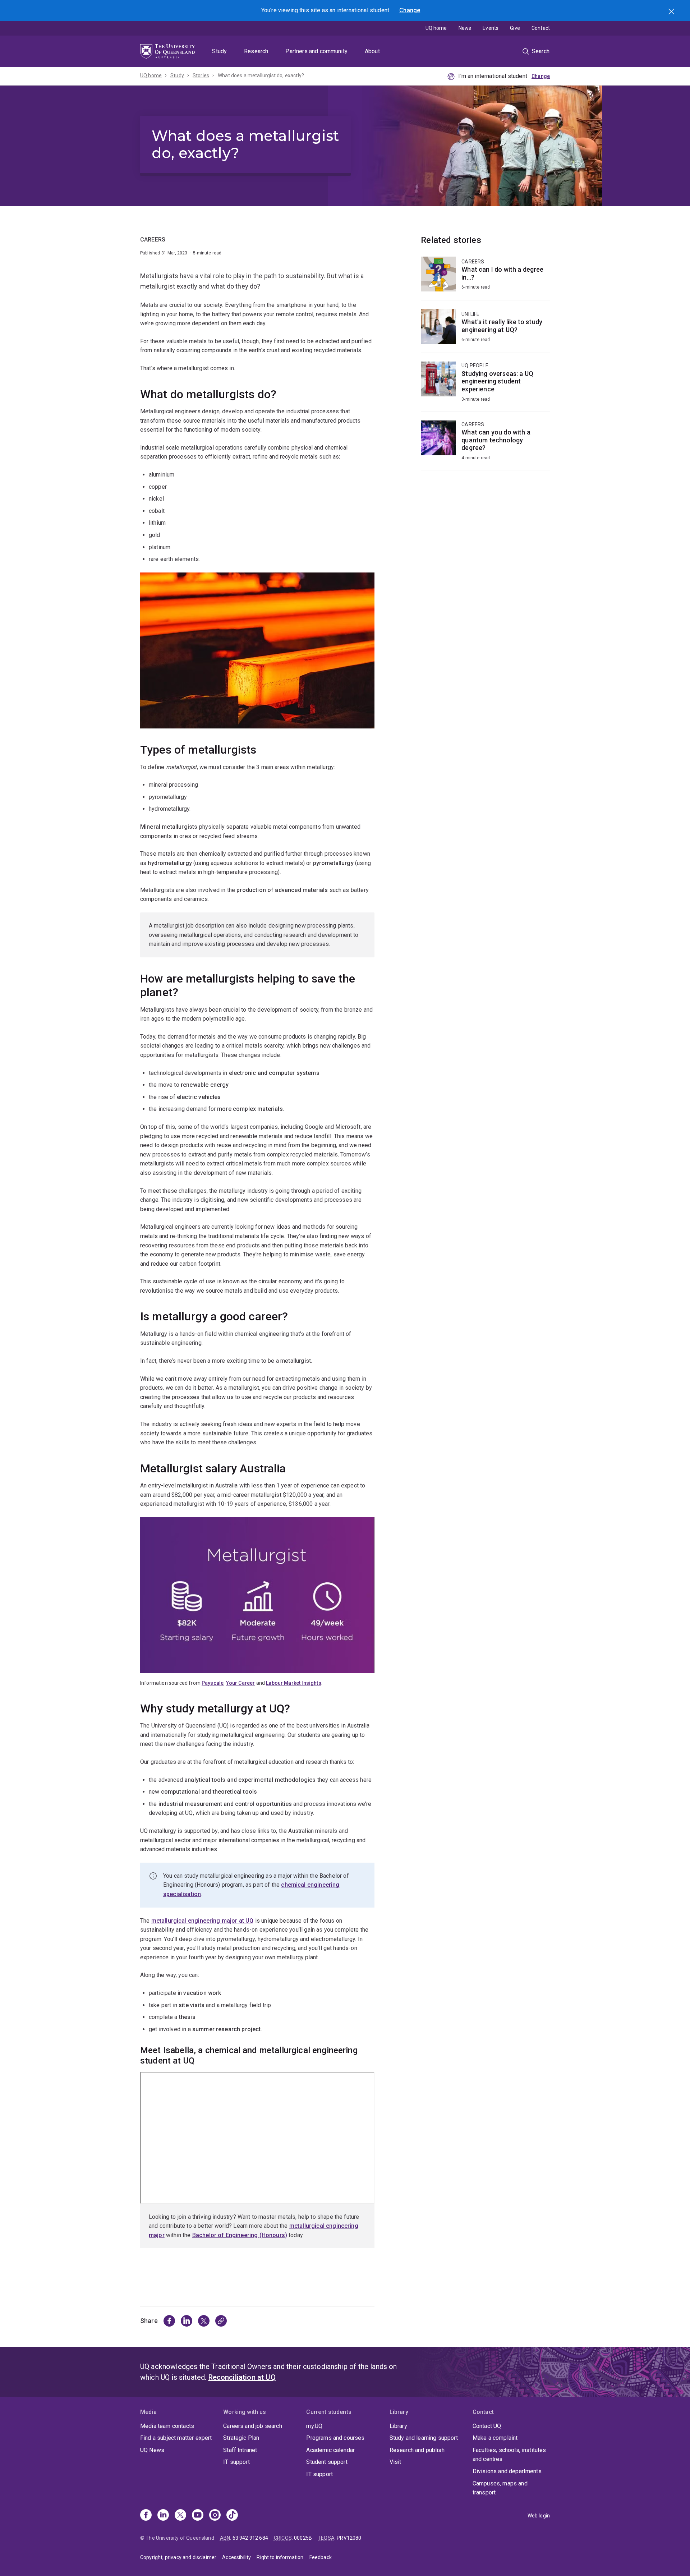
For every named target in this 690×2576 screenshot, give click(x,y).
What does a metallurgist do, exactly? (261, 75)
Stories (201, 75)
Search (672, 12)
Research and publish (417, 2450)
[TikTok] (232, 2516)
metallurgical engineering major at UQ (203, 1921)
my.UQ (314, 2426)
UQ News (152, 2450)
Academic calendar (330, 2450)
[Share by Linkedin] (187, 2321)
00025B (303, 2538)
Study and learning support (424, 2438)
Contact (541, 28)
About (372, 51)
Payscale (213, 1683)
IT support (236, 2462)
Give (515, 28)
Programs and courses (335, 2438)
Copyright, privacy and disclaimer (178, 2557)
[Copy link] (221, 2321)
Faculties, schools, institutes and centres (509, 2455)
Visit (395, 2462)
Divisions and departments (507, 2471)
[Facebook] (146, 2516)
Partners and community (316, 51)
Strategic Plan (241, 2438)
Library (398, 2426)
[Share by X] (204, 2321)
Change (410, 10)
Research (256, 51)
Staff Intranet (240, 2450)
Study (219, 51)
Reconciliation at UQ (242, 2377)
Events (491, 28)
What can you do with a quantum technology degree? (485, 445)
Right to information (280, 2557)
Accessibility (236, 2557)
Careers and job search (253, 2426)
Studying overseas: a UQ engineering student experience (485, 386)
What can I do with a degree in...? (485, 278)
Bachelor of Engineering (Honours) (240, 2235)
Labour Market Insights (294, 1683)
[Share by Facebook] (169, 2321)
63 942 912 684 (250, 2538)
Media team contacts (167, 2426)
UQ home (436, 28)
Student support (327, 2462)
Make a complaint (495, 2438)
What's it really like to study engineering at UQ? (485, 331)
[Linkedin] (163, 2516)
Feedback (321, 2557)
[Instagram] (215, 2516)
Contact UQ (487, 2426)
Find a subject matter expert (176, 2438)
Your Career (241, 1683)
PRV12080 (349, 2538)
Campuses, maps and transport (500, 2488)
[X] (180, 2516)
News (465, 28)
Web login (539, 2516)
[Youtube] (198, 2516)
